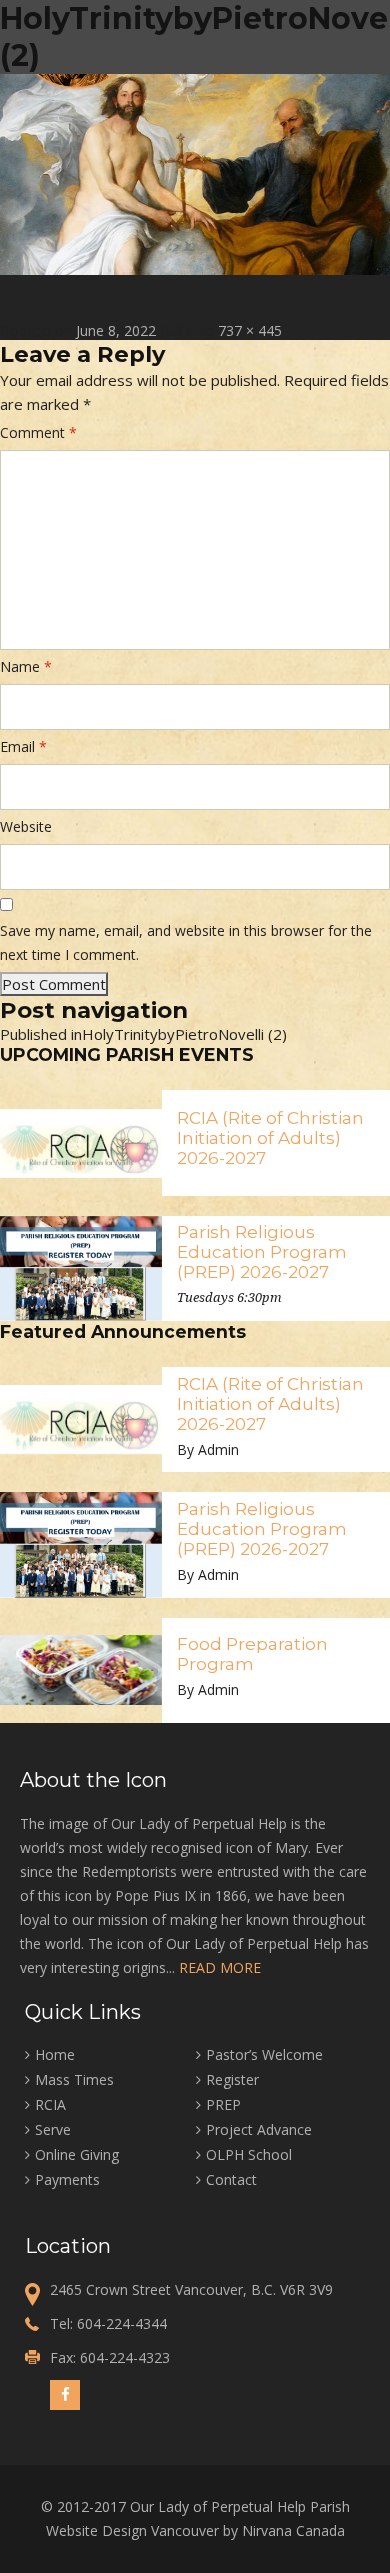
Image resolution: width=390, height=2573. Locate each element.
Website (26, 826)
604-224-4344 (122, 2323)
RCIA (50, 2104)
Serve (53, 2129)
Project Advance (259, 2129)
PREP (223, 2104)
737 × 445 (250, 330)
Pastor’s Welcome (264, 2054)
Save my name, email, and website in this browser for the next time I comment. (186, 942)
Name (26, 666)
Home (55, 2054)
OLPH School (249, 2154)
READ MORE (220, 1967)
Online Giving (77, 2154)
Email (23, 746)
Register (232, 2079)
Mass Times (74, 2079)
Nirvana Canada (293, 2530)
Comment (38, 432)
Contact (231, 2179)
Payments (67, 2179)
